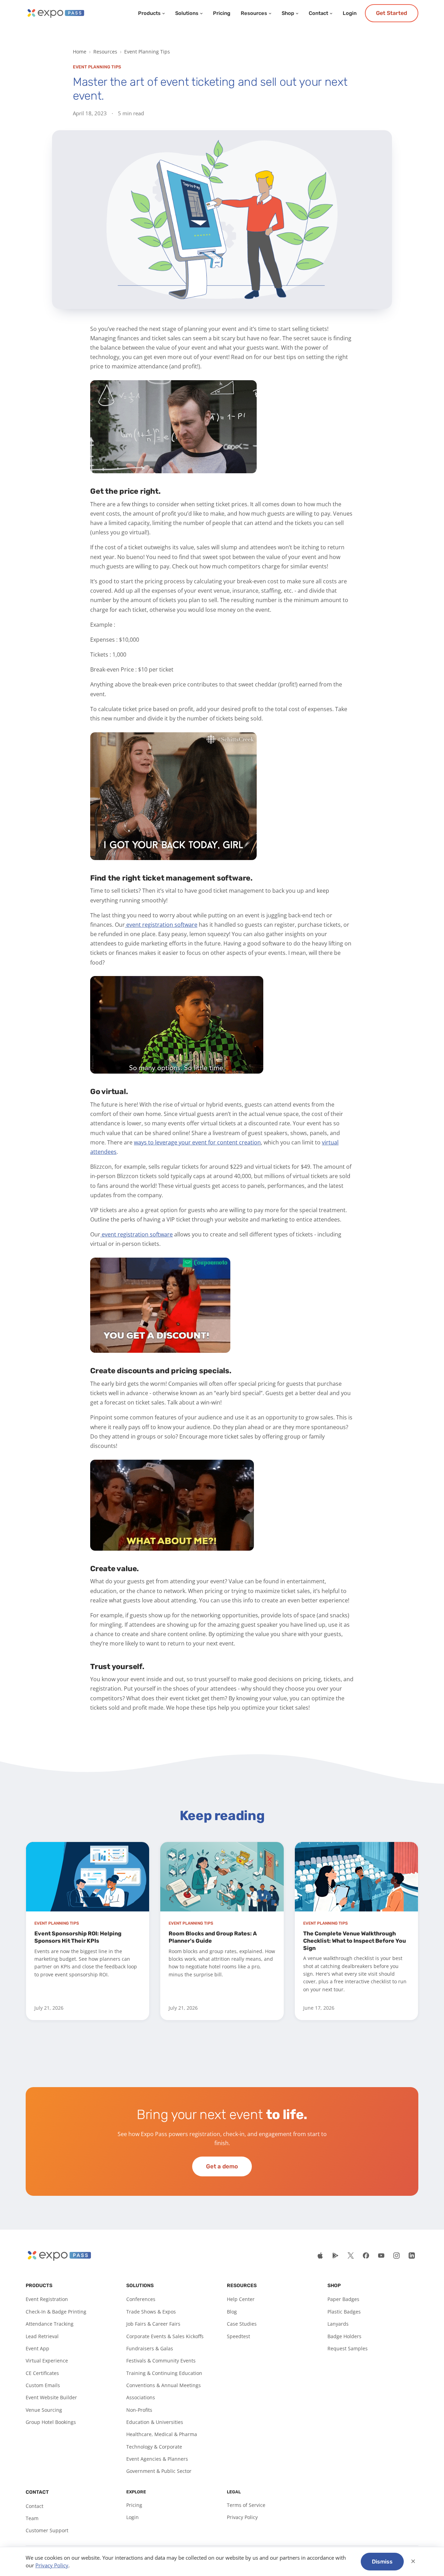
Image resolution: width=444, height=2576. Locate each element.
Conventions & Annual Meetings (164, 2385)
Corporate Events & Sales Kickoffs (165, 2336)
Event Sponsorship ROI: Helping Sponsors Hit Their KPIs (78, 1937)
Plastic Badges (344, 2312)
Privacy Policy (242, 2517)
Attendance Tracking (50, 2324)
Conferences (141, 2299)
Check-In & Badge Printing (56, 2312)
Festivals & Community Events (161, 2361)
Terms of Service (246, 2505)
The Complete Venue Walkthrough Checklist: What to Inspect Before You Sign (355, 1941)
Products (149, 13)
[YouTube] (381, 2256)
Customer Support (47, 2530)
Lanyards (338, 2324)
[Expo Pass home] (55, 13)
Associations (141, 2397)
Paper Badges (343, 2299)
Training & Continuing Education (164, 2373)
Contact (318, 13)
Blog (232, 2312)
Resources (254, 13)
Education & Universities (155, 2422)
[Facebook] (366, 2256)
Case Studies (242, 2324)
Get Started (392, 13)
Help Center (241, 2299)
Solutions (187, 13)
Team (32, 2518)
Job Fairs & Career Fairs (153, 2324)
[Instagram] (396, 2256)
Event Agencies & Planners (157, 2459)
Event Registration (47, 2299)
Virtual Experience (47, 2361)
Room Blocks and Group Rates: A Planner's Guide (213, 1937)
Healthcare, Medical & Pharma (162, 2434)
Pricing (222, 13)
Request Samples (348, 2348)
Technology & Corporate (154, 2447)
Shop (288, 13)
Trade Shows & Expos (151, 2312)
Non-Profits (139, 2410)
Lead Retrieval (42, 2336)
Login (350, 13)
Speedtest (238, 2336)
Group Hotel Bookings (51, 2422)
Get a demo (222, 2166)
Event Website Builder (51, 2397)
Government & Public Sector (159, 2471)
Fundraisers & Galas (150, 2348)
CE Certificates (42, 2373)
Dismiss (382, 2562)
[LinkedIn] (412, 2256)
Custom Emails (43, 2385)
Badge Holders (344, 2336)
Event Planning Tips (147, 52)
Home (80, 52)
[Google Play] (335, 2256)
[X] (351, 2256)
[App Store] (320, 2256)
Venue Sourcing (44, 2410)
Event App (37, 2348)
